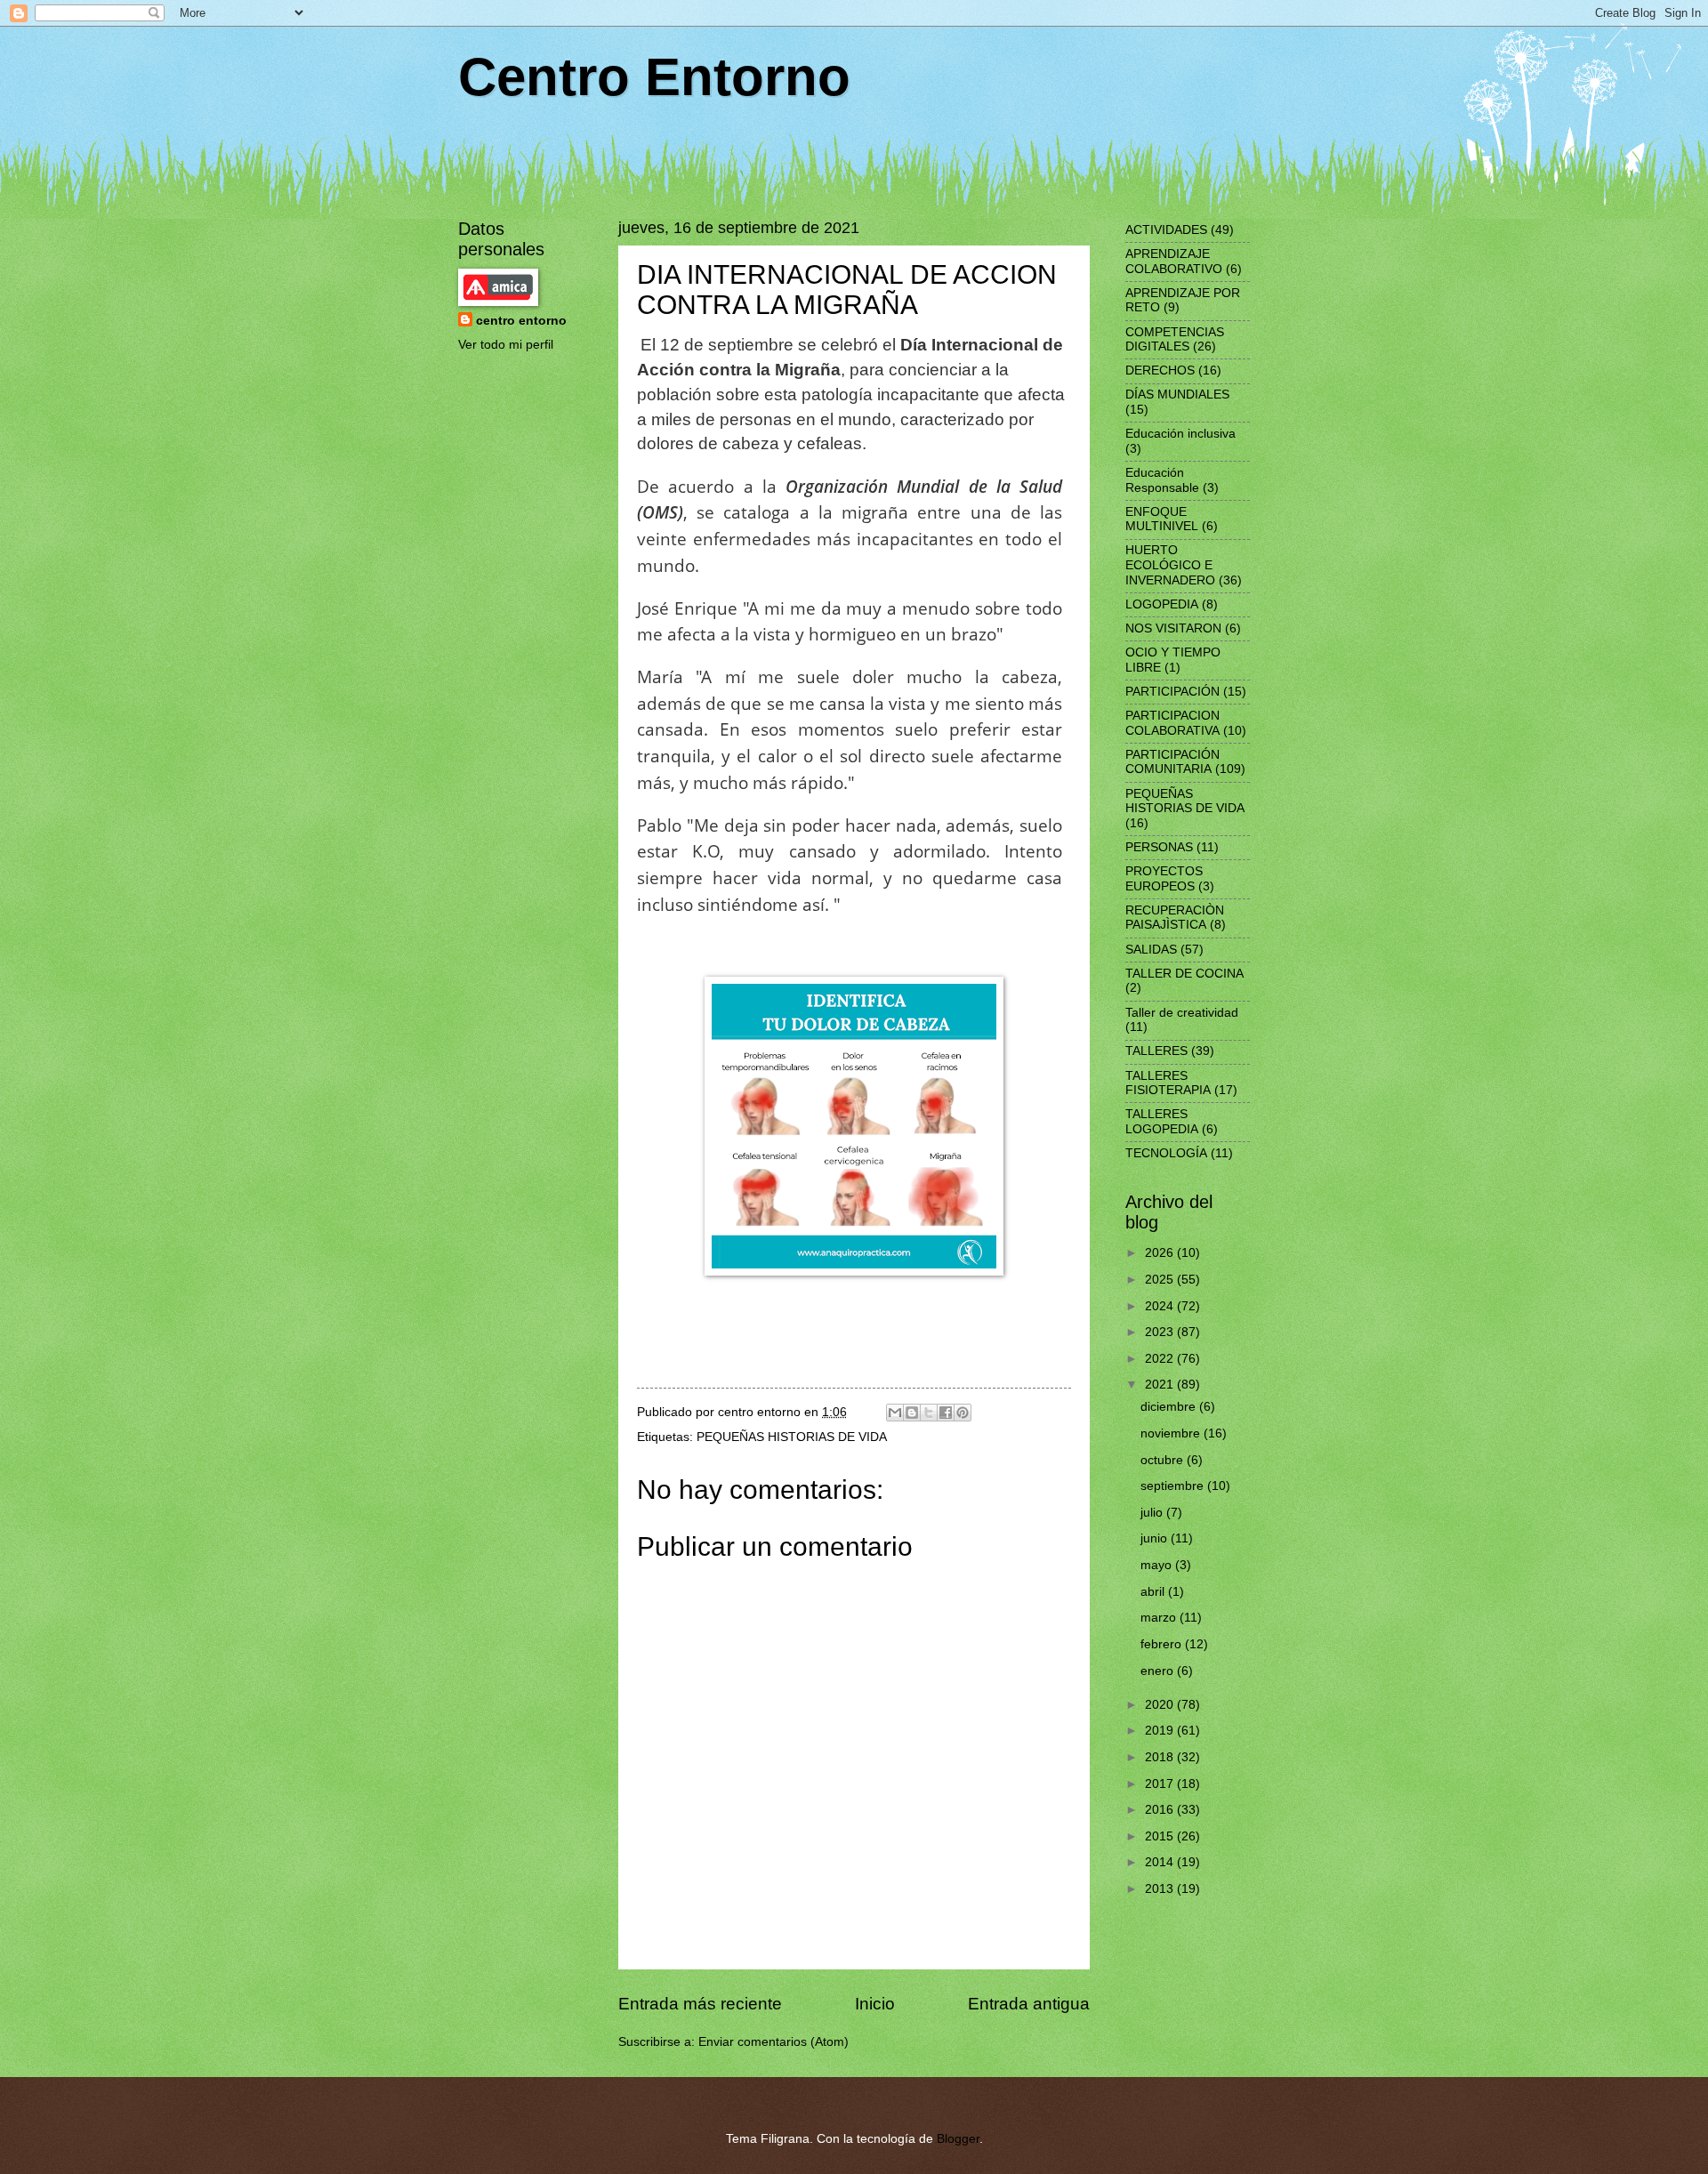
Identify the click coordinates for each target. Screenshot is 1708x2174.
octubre (1164, 1460)
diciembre (1170, 1407)
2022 (1161, 1359)
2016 (1161, 1810)
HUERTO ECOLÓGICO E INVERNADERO (1170, 565)
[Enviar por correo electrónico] (895, 1413)
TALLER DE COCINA (1184, 974)
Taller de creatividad (1182, 1013)
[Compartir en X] (929, 1413)
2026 (1161, 1253)
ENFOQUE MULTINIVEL (1162, 519)
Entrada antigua (1029, 2004)
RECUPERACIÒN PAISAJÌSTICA (1175, 918)
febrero (1163, 1644)
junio (1156, 1538)
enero (1159, 1671)
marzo (1160, 1618)
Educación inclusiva (1180, 434)
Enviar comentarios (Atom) (773, 2042)
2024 (1161, 1306)
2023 (1161, 1332)
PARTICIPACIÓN (1172, 692)
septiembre (1174, 1486)
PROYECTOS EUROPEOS (1164, 879)
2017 (1161, 1784)
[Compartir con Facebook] (946, 1413)
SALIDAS (1151, 950)
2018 (1161, 1757)
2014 (1161, 1862)
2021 (1161, 1385)
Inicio (875, 2004)
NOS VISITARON (1173, 628)
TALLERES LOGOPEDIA (1162, 1122)
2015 (1161, 1836)
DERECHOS (1160, 370)
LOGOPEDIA (1162, 604)
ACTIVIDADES (1166, 230)
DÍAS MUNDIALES (1177, 395)
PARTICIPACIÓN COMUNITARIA (1172, 762)
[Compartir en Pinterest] (963, 1413)
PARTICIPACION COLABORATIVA (1172, 723)
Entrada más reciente (700, 2004)
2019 (1161, 1731)
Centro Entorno (654, 77)
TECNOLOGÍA (1166, 1153)
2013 (1161, 1889)
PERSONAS (1159, 847)
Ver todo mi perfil (506, 345)
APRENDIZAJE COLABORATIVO (1174, 262)
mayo (1158, 1565)
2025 (1161, 1280)
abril (1154, 1592)
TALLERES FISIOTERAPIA (1168, 1083)
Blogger (958, 2139)
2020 (1161, 1705)
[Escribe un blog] (912, 1413)
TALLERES (1156, 1051)
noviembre (1172, 1433)
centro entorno (521, 321)
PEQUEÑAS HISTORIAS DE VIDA (792, 1437)
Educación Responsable (1162, 480)
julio (1153, 1513)
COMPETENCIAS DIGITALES (1175, 340)
